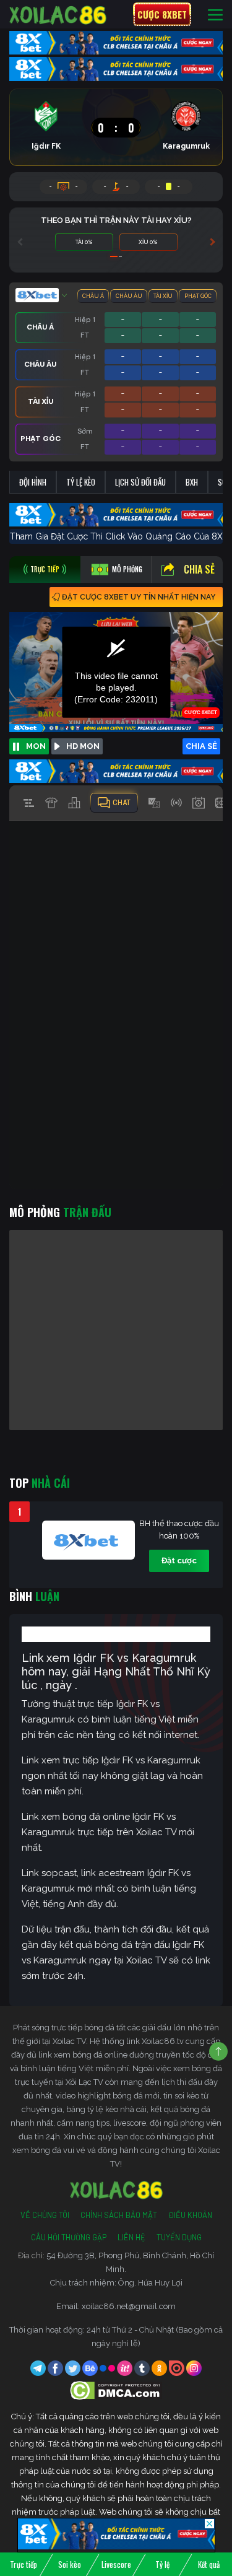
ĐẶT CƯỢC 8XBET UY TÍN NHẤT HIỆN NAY (139, 597)
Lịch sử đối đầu (140, 482)
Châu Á (93, 296)
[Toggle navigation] (215, 15)
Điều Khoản (190, 2215)
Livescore (116, 2564)
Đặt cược (179, 1561)
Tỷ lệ (162, 2564)
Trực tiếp (24, 2564)
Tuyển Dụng (179, 2237)
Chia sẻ (199, 569)
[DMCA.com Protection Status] (116, 2390)
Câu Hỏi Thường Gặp (69, 2237)
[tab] (45, 570)
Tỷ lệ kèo (81, 482)
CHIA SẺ (201, 746)
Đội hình (33, 482)
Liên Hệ (131, 2237)
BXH (192, 482)
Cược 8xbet (162, 14)
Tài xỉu (163, 296)
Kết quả (209, 2564)
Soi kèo (70, 2564)
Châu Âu (129, 296)
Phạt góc (198, 296)
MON (36, 746)
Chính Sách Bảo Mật (119, 2215)
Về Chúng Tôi (45, 2215)
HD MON (83, 746)
